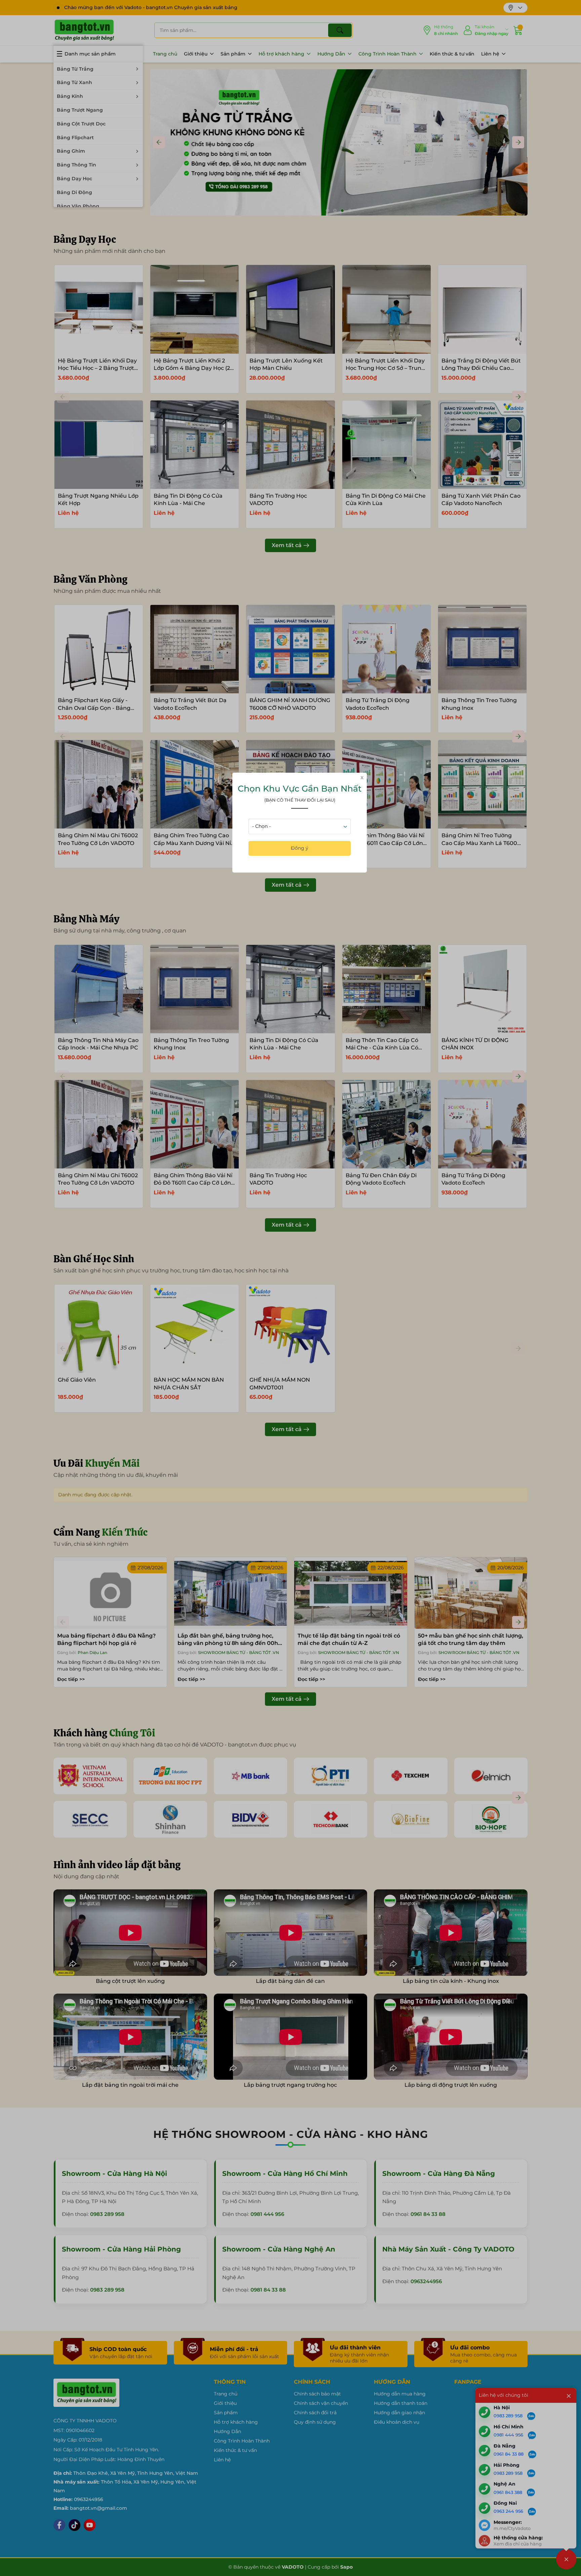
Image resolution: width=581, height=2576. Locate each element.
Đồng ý (300, 848)
